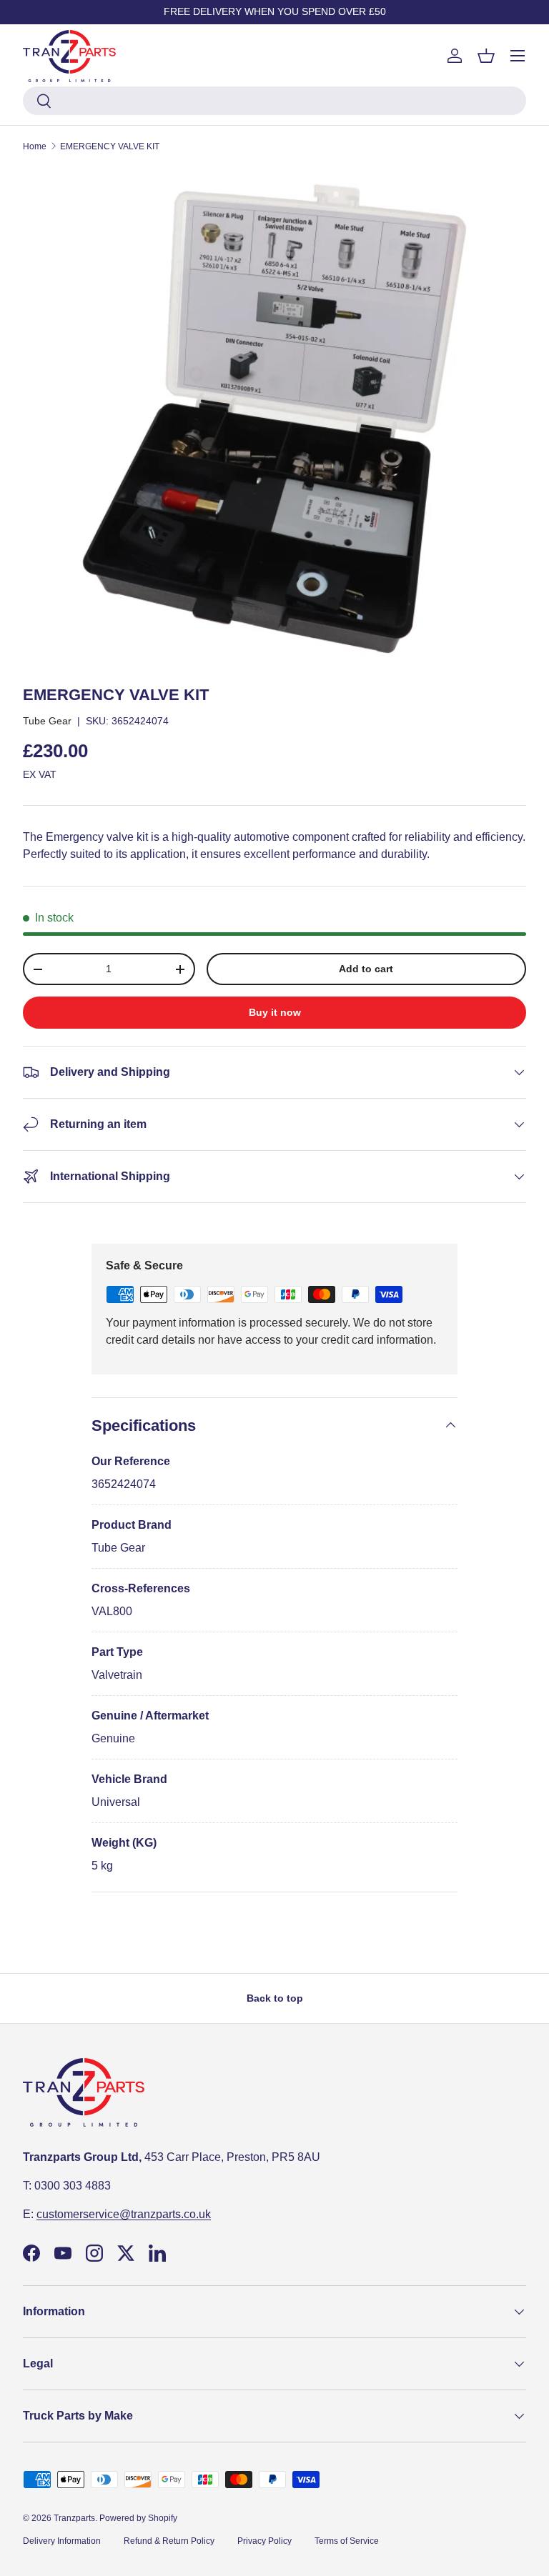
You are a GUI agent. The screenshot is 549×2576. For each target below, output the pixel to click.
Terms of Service (347, 2541)
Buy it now (275, 1012)
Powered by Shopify (138, 2518)
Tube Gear (47, 721)
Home (35, 146)
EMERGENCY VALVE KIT (110, 146)
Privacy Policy (264, 2541)
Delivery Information (62, 2541)
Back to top (275, 1998)
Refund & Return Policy (169, 2541)
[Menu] (518, 56)
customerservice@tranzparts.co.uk (124, 2214)
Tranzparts (74, 2518)
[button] (486, 56)
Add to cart (366, 969)
